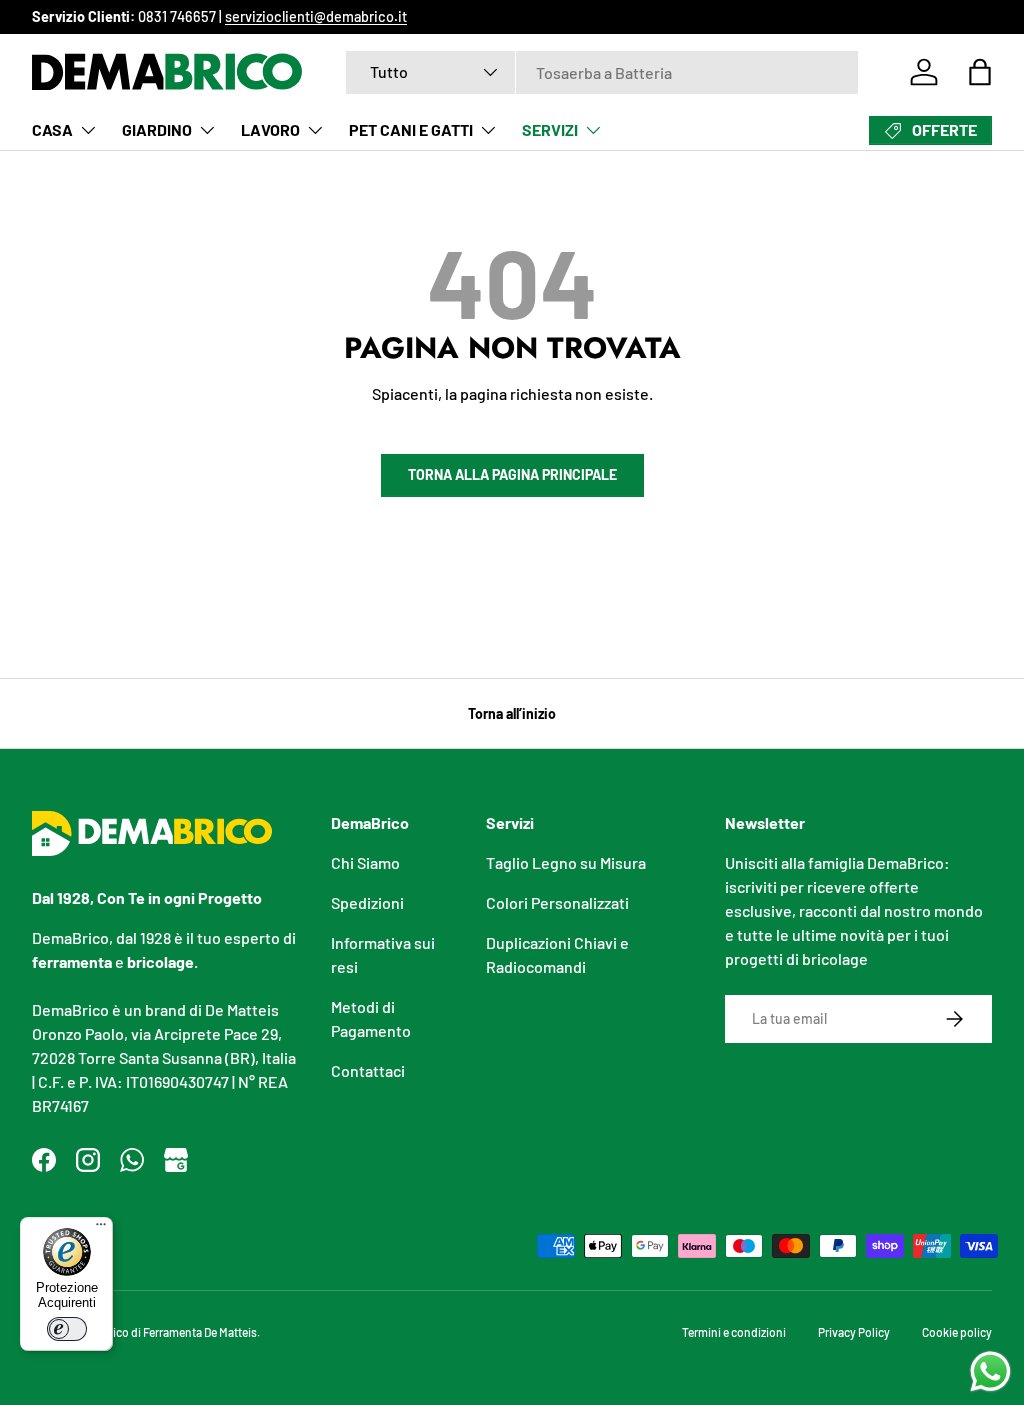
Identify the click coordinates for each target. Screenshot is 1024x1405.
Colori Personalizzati (557, 902)
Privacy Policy (854, 1332)
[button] (980, 72)
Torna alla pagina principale (512, 474)
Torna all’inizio (512, 713)
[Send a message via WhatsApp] (990, 1371)
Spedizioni (367, 902)
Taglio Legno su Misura (566, 862)
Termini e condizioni (734, 1332)
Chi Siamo (365, 862)
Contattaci (368, 1070)
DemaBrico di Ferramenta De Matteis (165, 1332)
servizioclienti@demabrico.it (316, 16)
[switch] (67, 1329)
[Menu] (101, 1229)
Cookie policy (957, 1332)
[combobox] (602, 72)
